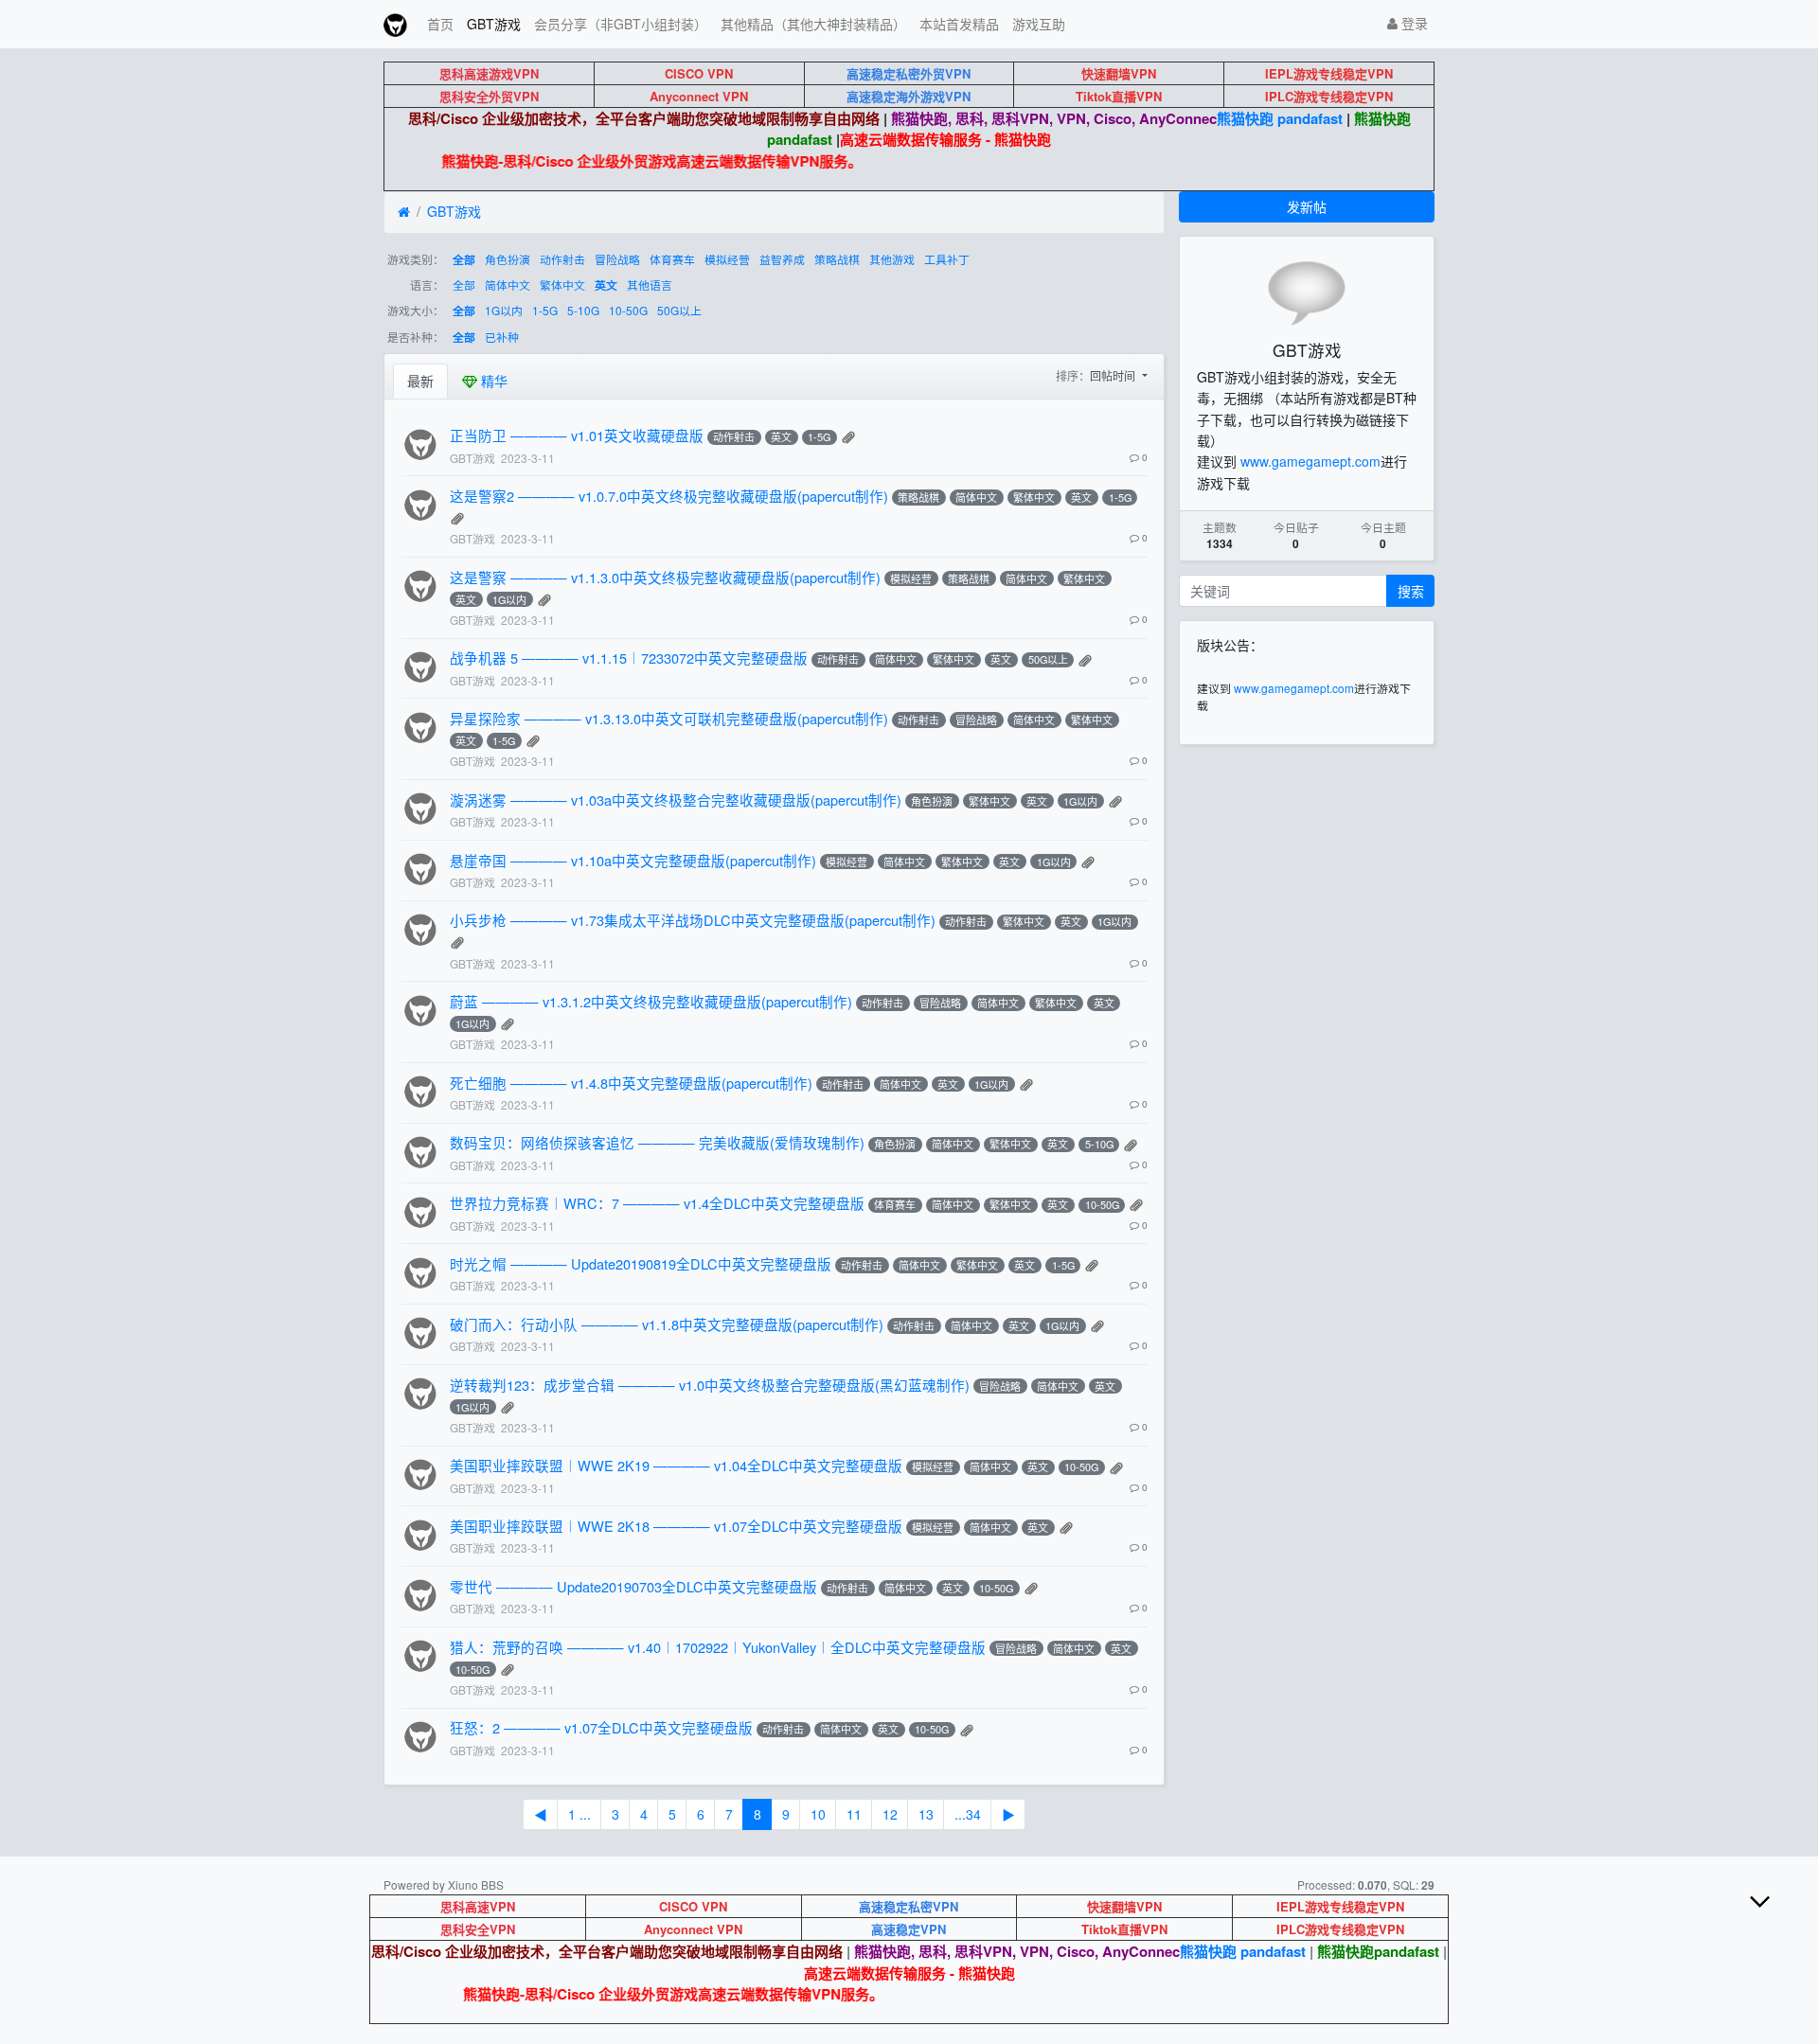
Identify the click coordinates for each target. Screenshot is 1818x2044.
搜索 (1411, 591)
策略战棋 (837, 259)
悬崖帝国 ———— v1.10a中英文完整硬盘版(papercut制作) (633, 860)
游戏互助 (1039, 24)
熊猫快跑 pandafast (1280, 118)
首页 (440, 24)
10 (818, 1814)
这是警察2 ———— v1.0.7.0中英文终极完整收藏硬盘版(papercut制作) (669, 496)
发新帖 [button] (1307, 206)
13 (926, 1814)
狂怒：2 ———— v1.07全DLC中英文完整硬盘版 (601, 1727)
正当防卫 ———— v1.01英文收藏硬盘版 (577, 435)
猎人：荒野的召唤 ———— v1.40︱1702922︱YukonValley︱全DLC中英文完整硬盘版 (718, 1647)
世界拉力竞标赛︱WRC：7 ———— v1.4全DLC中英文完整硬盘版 (657, 1203)
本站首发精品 (959, 24)
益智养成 (782, 259)
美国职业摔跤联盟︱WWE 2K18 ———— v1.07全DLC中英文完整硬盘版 (676, 1526)
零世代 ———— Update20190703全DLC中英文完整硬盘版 (633, 1586)
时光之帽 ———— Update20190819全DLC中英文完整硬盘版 (641, 1263)
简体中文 (508, 284)
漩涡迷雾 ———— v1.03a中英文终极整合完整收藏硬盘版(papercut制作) (676, 800)
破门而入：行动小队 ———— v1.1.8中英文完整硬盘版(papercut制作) (667, 1324)
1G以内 (504, 310)
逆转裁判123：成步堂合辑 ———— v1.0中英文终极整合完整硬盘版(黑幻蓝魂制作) (710, 1385)
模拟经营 (727, 259)
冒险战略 (617, 259)
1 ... (579, 1814)
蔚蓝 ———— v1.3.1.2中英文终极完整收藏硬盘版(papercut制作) (651, 1001)
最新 (420, 381)
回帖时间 (1114, 375)
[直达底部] (1775, 1916)
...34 (968, 1814)
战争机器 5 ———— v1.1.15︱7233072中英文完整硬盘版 (629, 658)
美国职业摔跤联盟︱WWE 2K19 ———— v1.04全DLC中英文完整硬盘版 (676, 1465)
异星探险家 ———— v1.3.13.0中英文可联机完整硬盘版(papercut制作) (669, 718)
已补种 (502, 337)
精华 (492, 381)
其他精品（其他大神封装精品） (813, 24)
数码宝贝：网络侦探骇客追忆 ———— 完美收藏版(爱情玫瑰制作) (657, 1142)
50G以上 (679, 310)
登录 (1413, 23)
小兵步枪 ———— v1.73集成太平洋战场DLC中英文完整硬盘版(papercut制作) (693, 920)
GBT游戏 (494, 24)
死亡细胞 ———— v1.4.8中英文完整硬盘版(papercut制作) (631, 1083)
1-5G (545, 310)
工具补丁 (947, 259)
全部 (464, 260)
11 (854, 1814)
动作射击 (562, 259)
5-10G (583, 310)
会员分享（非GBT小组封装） (621, 24)
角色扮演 (508, 259)
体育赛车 (672, 259)
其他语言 (650, 284)
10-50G (628, 310)
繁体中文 (562, 284)
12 (890, 1814)
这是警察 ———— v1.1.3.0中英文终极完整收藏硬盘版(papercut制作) (665, 577)
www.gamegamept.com (1310, 461)
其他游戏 (892, 259)
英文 (606, 285)
